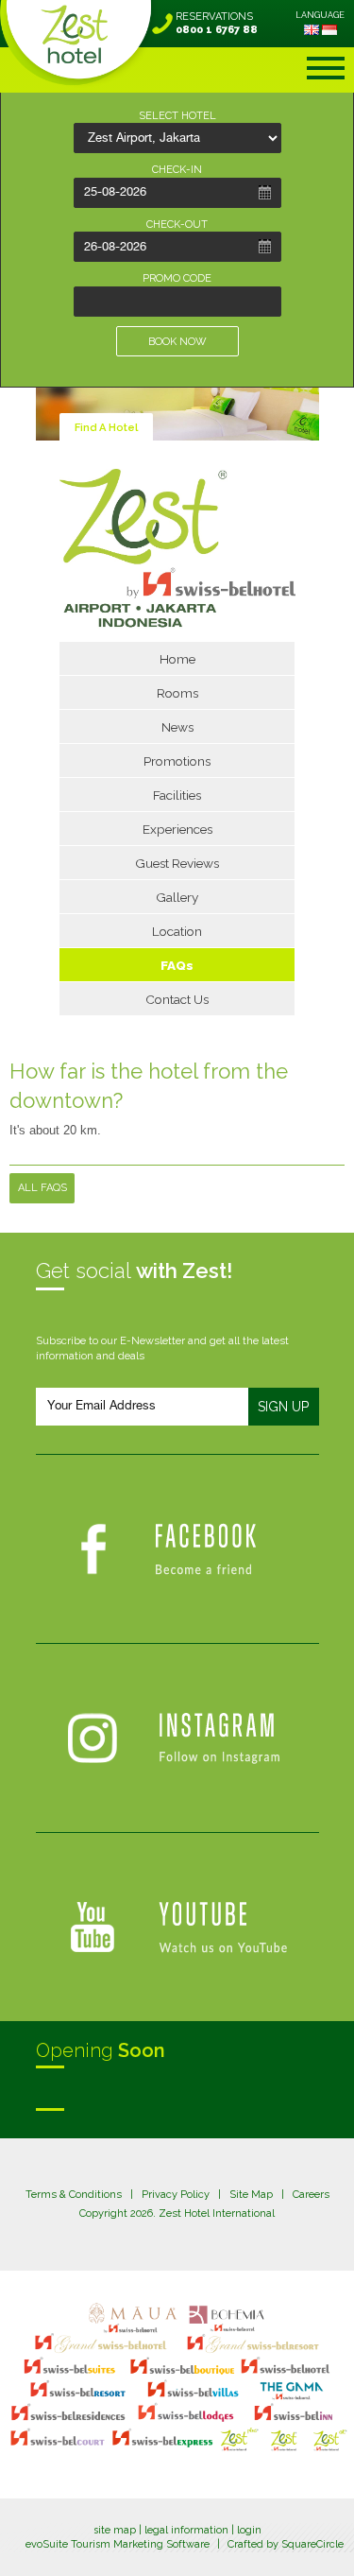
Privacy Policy (176, 2195)
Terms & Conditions (74, 2195)
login (249, 2530)
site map (115, 2530)
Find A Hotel (106, 428)
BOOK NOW (177, 342)
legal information (186, 2530)
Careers (311, 2195)
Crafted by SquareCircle (286, 2544)
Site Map (251, 2195)
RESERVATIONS (217, 23)
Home (177, 659)
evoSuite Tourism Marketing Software (118, 2544)
